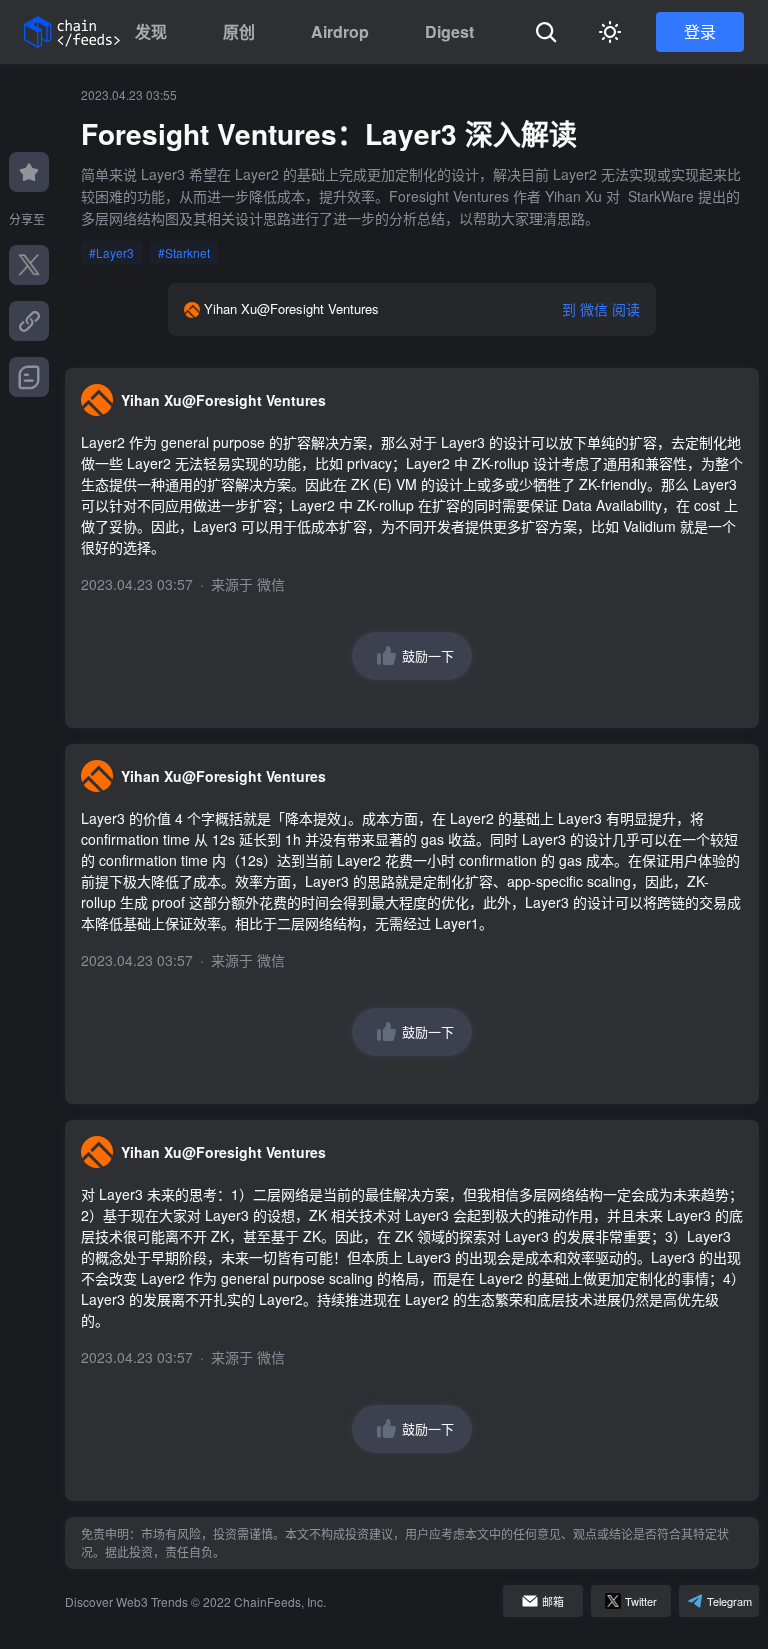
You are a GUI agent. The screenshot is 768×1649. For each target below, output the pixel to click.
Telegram (729, 1601)
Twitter (641, 1601)
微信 (271, 584)
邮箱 (553, 1601)
